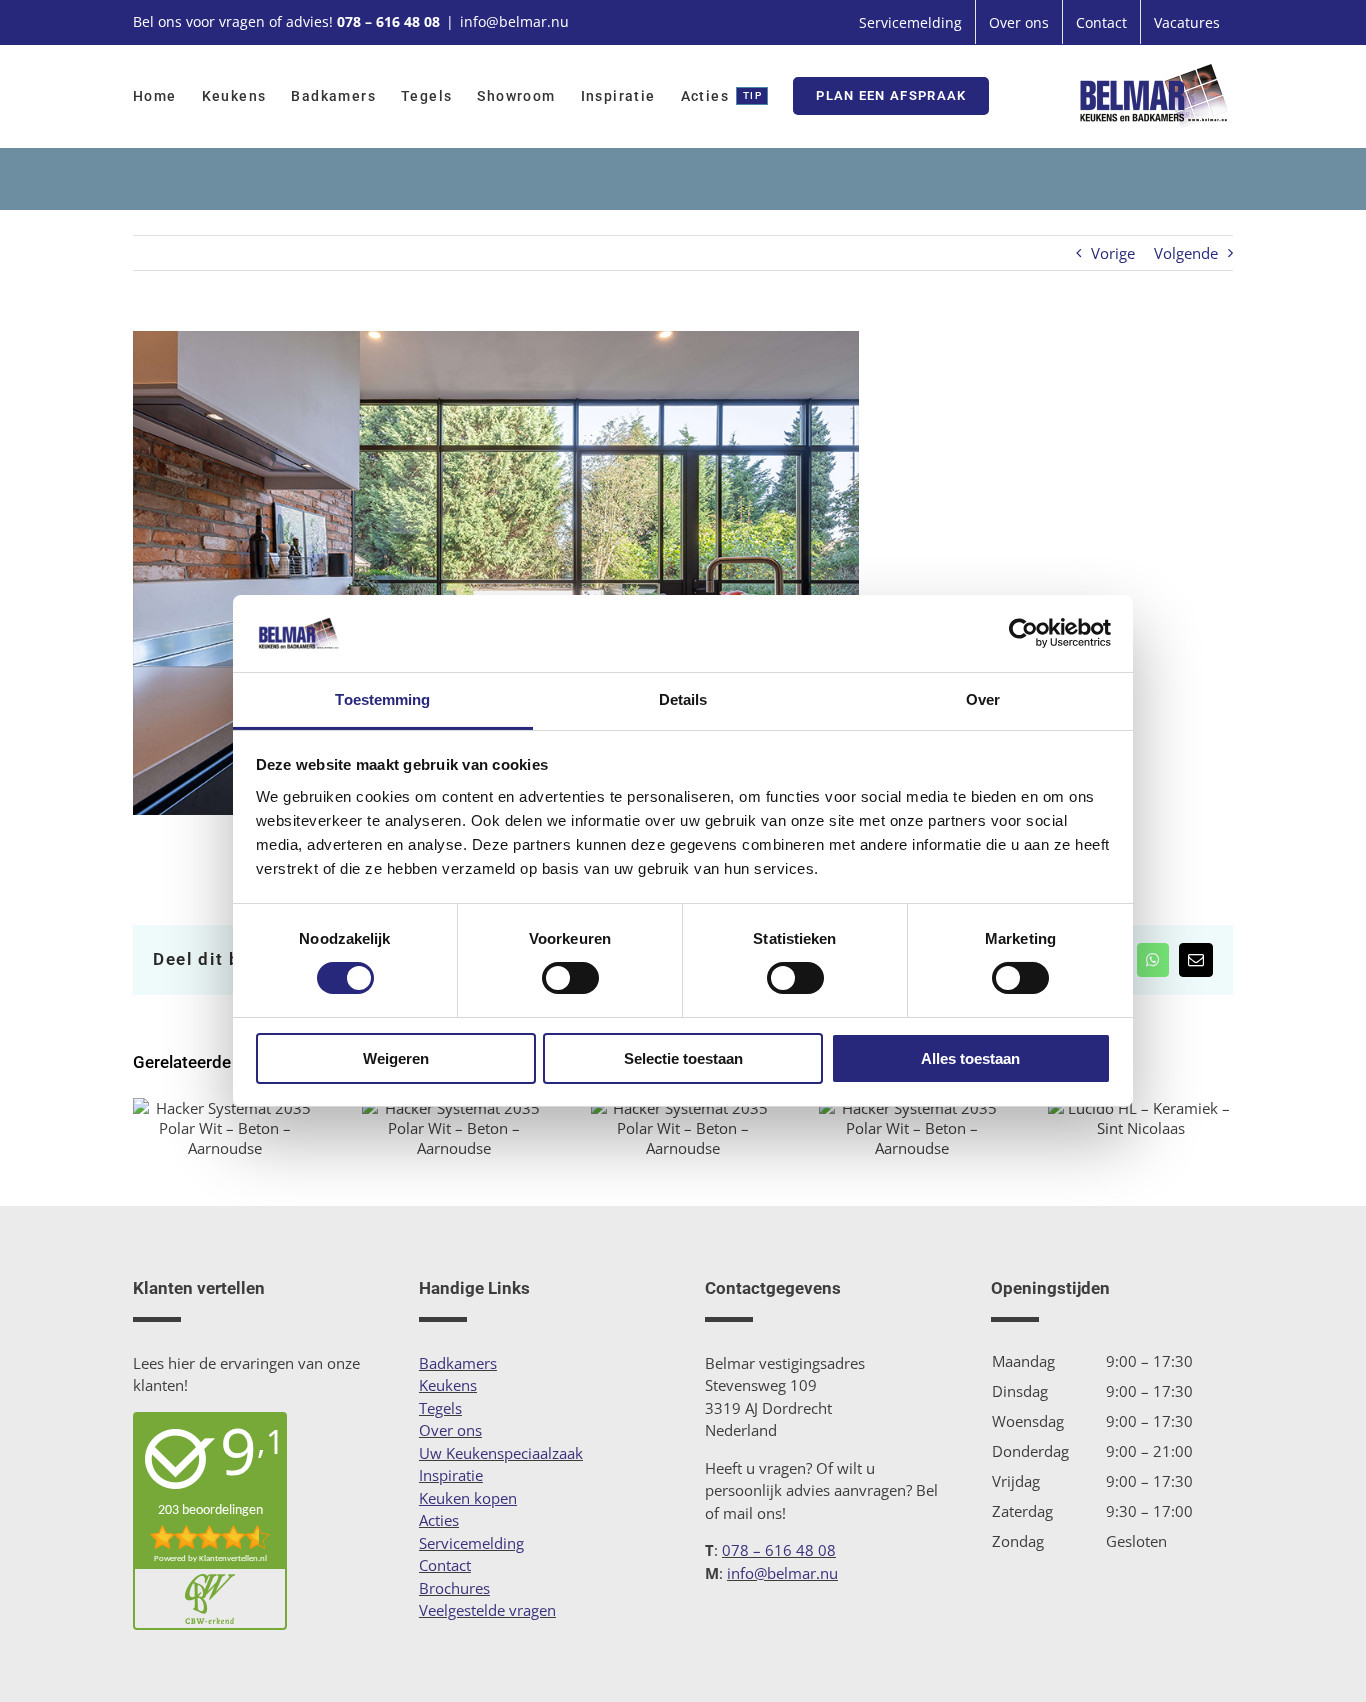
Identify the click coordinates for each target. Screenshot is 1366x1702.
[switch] (570, 978)
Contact (445, 1565)
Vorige (1113, 253)
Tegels (440, 1408)
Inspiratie (451, 1475)
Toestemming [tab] (382, 699)
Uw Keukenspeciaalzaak (501, 1453)
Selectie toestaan (683, 1058)
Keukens (448, 1385)
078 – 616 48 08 (388, 21)
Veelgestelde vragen (487, 1610)
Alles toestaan (970, 1058)
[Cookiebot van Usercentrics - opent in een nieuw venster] (1023, 633)
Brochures (454, 1588)
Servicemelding (471, 1543)
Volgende (1186, 253)
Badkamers (458, 1363)
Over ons (450, 1430)
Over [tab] (983, 699)
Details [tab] (683, 699)
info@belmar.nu (514, 21)
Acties (439, 1520)
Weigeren (396, 1058)
